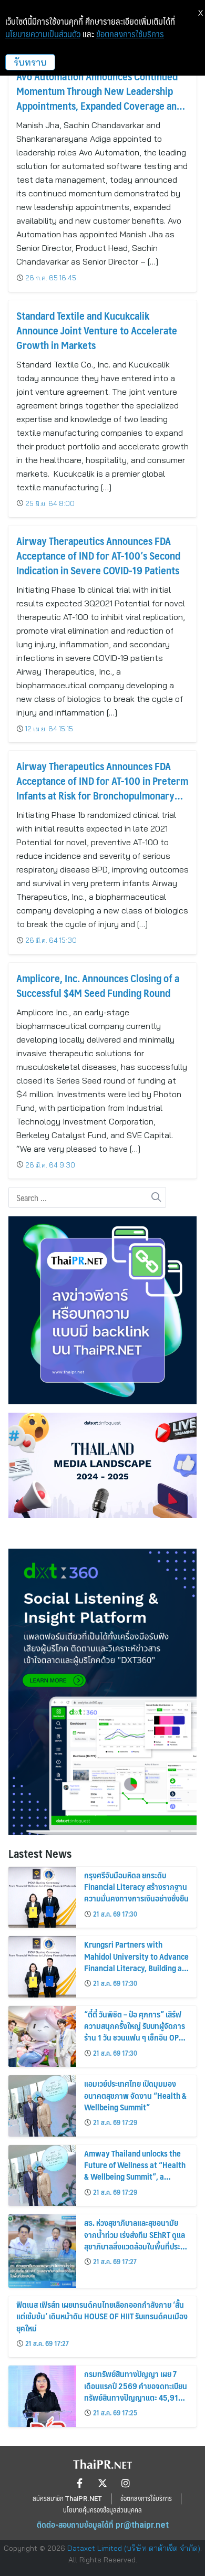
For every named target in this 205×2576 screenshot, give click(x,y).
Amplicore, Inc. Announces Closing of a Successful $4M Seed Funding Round (98, 985)
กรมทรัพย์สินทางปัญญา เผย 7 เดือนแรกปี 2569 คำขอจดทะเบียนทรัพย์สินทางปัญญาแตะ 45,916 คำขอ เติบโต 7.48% (136, 2391)
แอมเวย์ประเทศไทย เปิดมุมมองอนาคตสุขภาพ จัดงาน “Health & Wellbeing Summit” (135, 2095)
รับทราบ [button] (30, 62)
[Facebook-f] (79, 2483)
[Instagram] (126, 2483)
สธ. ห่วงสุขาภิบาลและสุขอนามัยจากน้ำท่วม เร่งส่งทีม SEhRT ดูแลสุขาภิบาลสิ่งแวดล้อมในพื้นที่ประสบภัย (136, 2240)
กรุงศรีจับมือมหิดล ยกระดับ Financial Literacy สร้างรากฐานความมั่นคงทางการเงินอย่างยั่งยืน (136, 1887)
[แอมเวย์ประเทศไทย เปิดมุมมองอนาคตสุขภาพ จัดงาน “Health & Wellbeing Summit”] (42, 2106)
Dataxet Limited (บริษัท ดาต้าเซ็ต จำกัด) (134, 2548)
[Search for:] (87, 1198)
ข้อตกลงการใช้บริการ (130, 34)
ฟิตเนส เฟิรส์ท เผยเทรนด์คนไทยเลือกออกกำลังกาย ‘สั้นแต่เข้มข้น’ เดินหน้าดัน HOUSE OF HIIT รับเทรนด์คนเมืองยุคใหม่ (102, 2316)
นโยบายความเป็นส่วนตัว (43, 34)
